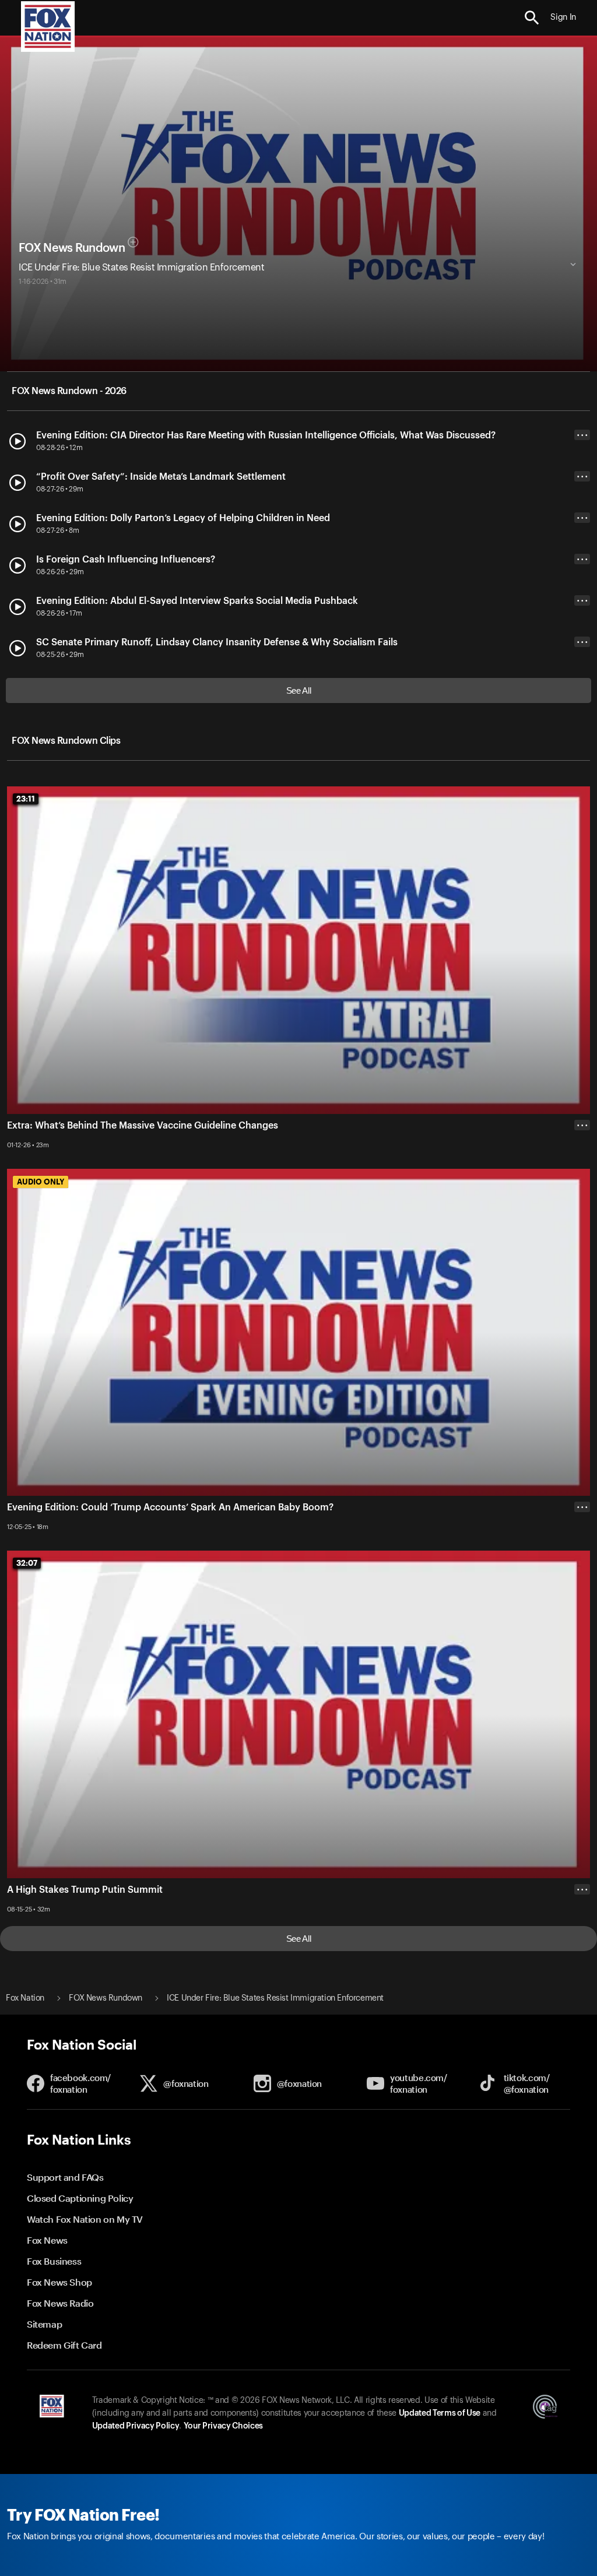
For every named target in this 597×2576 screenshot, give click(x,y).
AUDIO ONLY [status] (41, 1182)
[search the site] (532, 18)
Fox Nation (25, 1998)
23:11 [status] (26, 799)
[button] (532, 18)
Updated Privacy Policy (136, 2426)
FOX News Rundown (72, 248)
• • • (582, 435)
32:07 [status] (27, 1563)
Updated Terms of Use (440, 2413)
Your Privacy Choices (223, 2426)
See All (299, 690)
